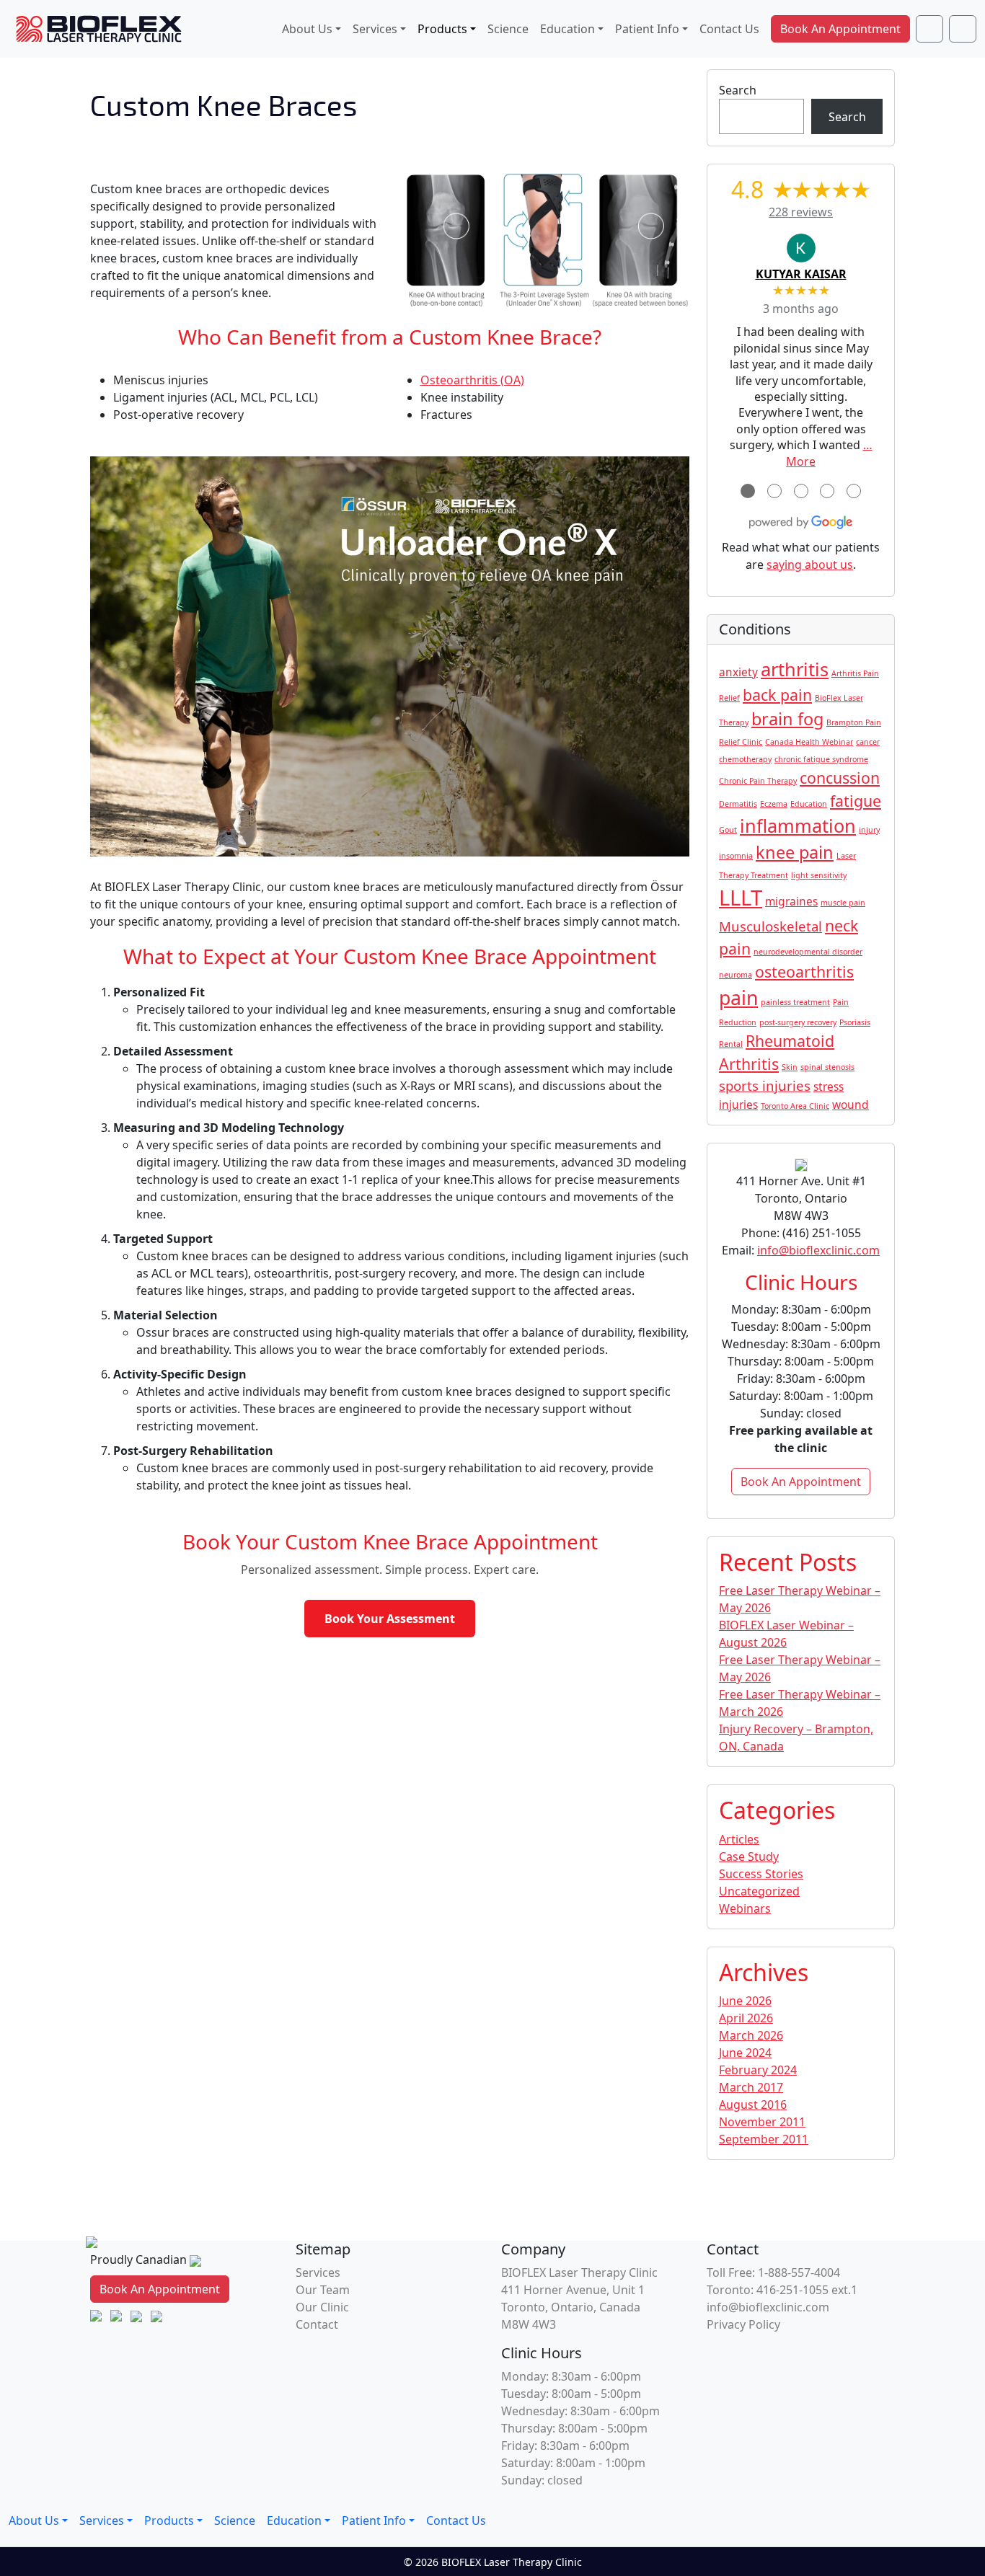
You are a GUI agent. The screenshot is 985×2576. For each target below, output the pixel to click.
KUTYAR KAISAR (801, 274)
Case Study (749, 1856)
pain (738, 998)
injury (869, 830)
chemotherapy (745, 759)
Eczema (774, 804)
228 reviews (801, 212)
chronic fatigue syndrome (821, 759)
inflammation (798, 826)
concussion (840, 778)
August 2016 (753, 2104)
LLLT (741, 898)
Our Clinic (322, 2307)
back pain (777, 695)
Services (375, 29)
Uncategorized (759, 1891)
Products (442, 29)
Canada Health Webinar (809, 742)
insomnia (736, 856)
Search (738, 90)
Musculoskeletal (770, 926)
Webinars (745, 1908)
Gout (728, 830)
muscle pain (843, 903)
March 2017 (751, 2087)
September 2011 (764, 2139)
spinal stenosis (827, 1067)
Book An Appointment (840, 29)
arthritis (795, 669)
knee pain (795, 852)
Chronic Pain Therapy (758, 781)
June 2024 (745, 2053)
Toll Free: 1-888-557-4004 (773, 2272)
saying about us (810, 565)
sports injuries (765, 1085)
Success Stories (761, 1874)
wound (851, 1105)
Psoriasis (855, 1022)
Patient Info (647, 29)
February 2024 (758, 2070)
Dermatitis (738, 804)
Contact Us (729, 29)
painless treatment (795, 1002)
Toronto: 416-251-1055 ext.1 (782, 2290)
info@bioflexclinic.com (818, 1250)
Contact (317, 2324)
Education (567, 29)
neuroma (736, 975)
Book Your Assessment (390, 1619)
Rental (731, 1044)
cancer (868, 742)
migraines (791, 901)
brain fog (787, 719)
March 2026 (751, 2035)
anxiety (738, 672)
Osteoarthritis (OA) (472, 380)
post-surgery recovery (798, 1022)
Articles (739, 1839)
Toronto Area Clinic (795, 1106)
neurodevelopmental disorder (808, 952)
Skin (790, 1067)
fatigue (856, 801)
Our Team (323, 2290)
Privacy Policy (743, 2324)
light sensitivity (819, 875)
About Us (307, 29)
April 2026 (746, 2018)
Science (508, 29)
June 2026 (745, 2001)
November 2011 (762, 2122)
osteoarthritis (804, 971)
